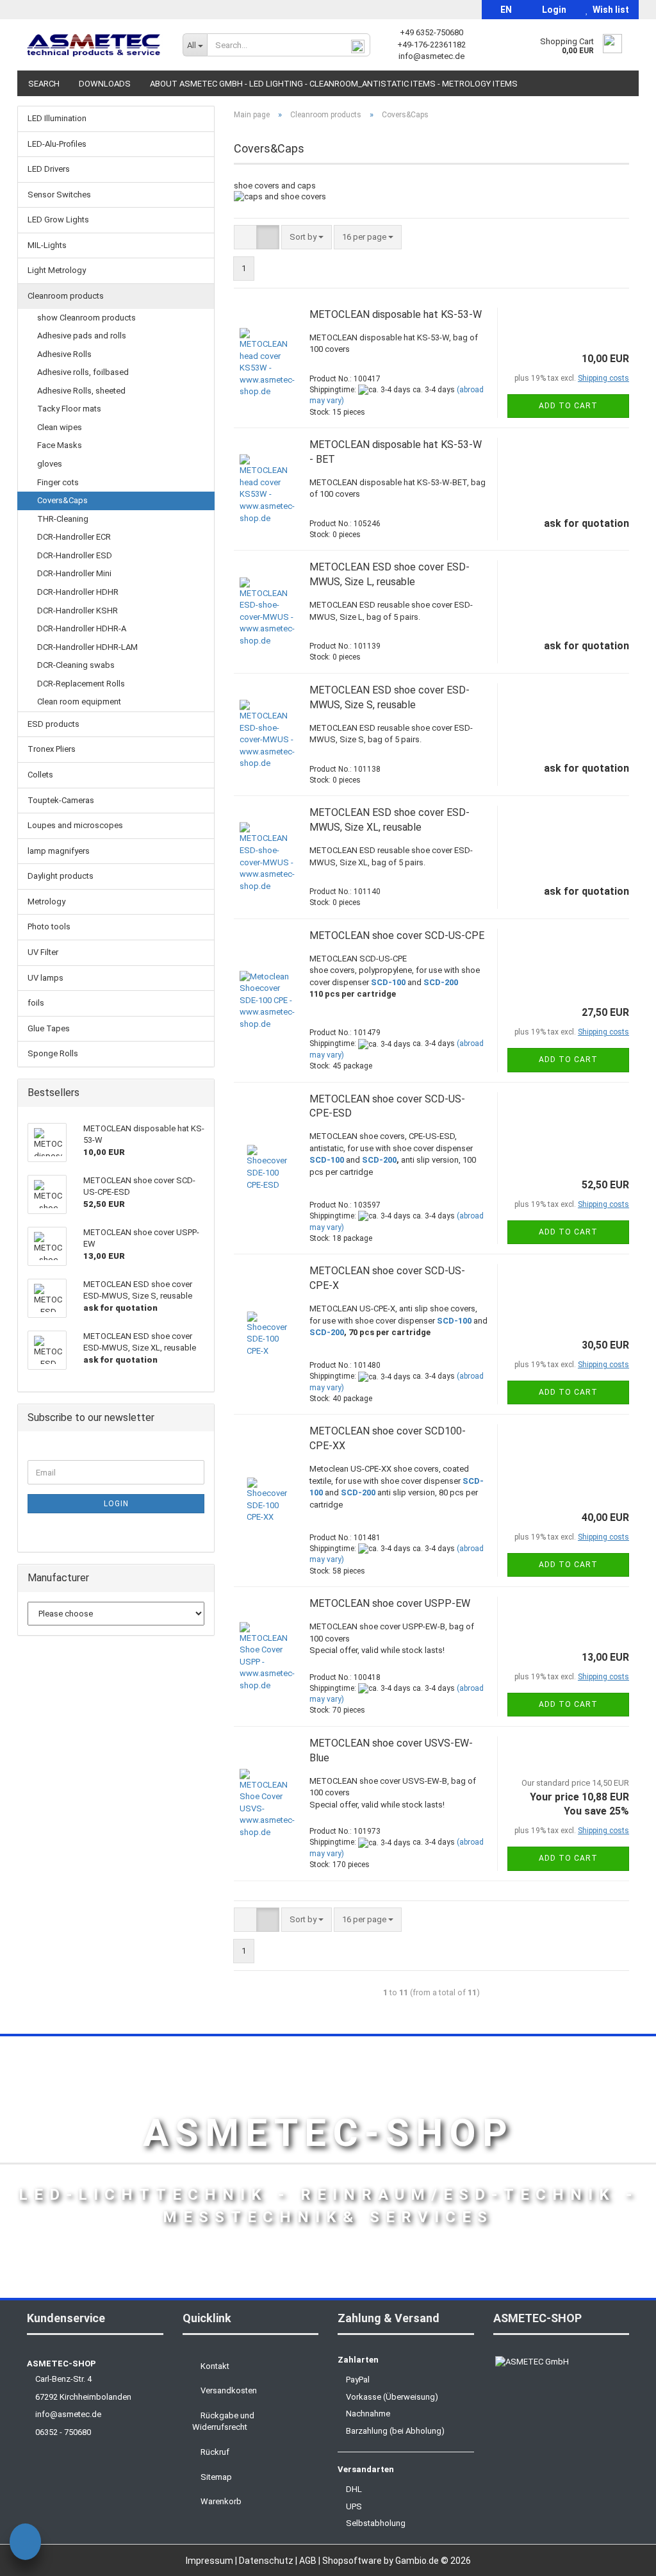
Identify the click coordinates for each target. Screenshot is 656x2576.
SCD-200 (441, 982)
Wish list (609, 10)
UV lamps (45, 978)
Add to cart (568, 406)
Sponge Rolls (53, 1053)
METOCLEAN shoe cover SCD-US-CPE (397, 935)
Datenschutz (267, 2561)
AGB (309, 2561)
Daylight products (61, 876)
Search (44, 84)
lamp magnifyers (59, 851)
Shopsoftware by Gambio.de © (397, 2561)
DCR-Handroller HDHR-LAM (87, 647)
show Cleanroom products (86, 318)
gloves (50, 464)
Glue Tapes (49, 1028)
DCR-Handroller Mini (74, 573)
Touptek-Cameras (61, 800)
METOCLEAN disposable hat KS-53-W (396, 314)
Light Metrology (57, 270)
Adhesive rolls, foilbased (83, 372)
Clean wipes (60, 427)
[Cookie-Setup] (25, 2544)
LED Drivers (49, 169)
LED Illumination (57, 118)
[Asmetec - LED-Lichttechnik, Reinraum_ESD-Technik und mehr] (95, 45)
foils (36, 1003)
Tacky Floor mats (69, 409)
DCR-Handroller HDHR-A (82, 628)
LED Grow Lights (58, 220)
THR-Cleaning (63, 519)
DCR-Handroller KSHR (78, 611)
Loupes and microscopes (75, 825)
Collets (40, 775)
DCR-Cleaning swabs (76, 665)
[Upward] (621, 2557)
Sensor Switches (59, 195)
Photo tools (49, 927)
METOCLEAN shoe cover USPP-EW (390, 1603)
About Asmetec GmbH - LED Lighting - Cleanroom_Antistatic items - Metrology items (334, 84)
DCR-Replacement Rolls (81, 684)
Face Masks (60, 445)
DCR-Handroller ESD (75, 555)
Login (552, 10)
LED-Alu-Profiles (57, 144)
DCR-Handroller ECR (74, 537)
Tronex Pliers (52, 749)
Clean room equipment (79, 702)
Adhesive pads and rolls (82, 336)
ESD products (53, 724)
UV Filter (43, 952)
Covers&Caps (62, 500)
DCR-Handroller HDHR (78, 592)
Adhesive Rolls (64, 354)
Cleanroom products (66, 296)
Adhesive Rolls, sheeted (81, 391)
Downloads (105, 84)
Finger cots (58, 482)
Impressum (210, 2561)
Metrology (46, 902)
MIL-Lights (47, 245)
